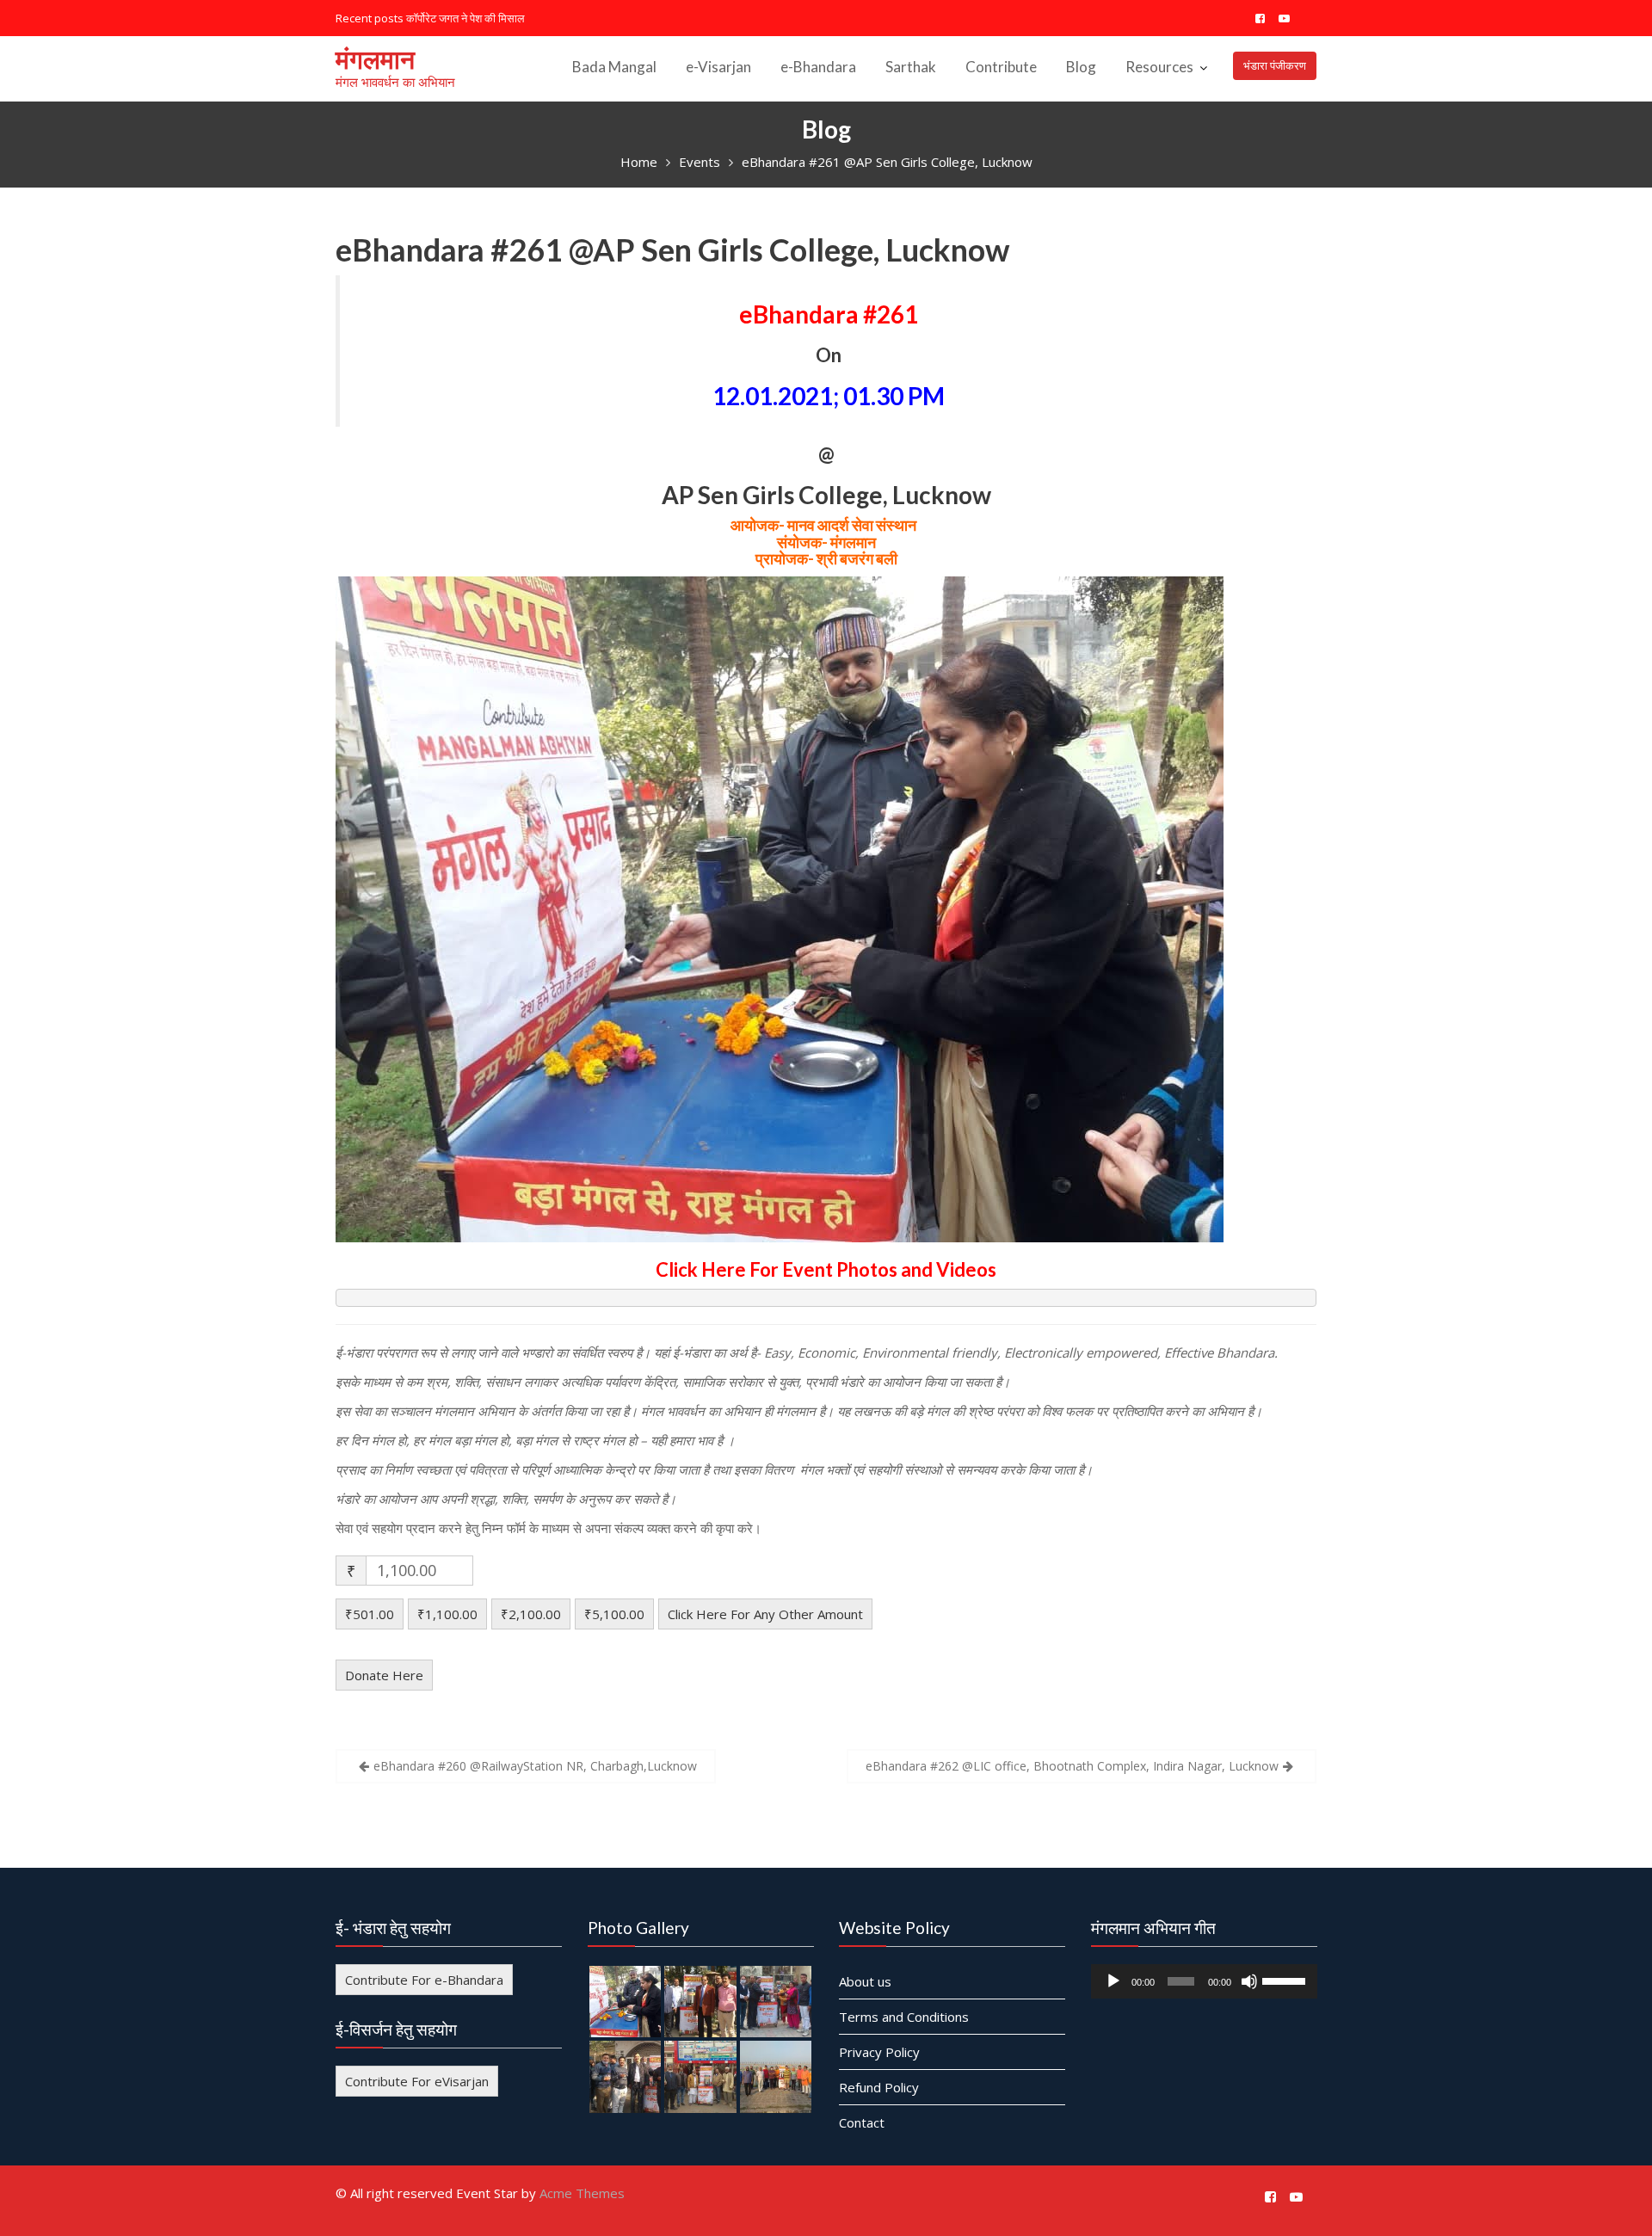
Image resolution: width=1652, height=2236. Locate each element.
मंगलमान (375, 59)
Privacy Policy (879, 2052)
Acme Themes (582, 2193)
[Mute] (1248, 1981)
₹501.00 (370, 1614)
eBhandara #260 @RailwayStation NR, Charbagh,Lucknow (535, 1766)
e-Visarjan (718, 67)
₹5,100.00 (614, 1614)
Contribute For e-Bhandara (424, 1980)
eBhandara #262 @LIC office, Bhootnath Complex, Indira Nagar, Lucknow (1072, 1766)
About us (865, 1981)
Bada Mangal (614, 67)
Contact (862, 2122)
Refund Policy (879, 2087)
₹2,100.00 (531, 1614)
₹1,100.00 (447, 1614)
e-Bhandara (818, 67)
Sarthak (911, 67)
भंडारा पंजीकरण (1275, 65)
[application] (1204, 1981)
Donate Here (384, 1675)
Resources (1159, 67)
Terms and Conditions (904, 2017)
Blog (1081, 67)
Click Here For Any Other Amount (765, 1614)
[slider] (1285, 1980)
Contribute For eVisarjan (417, 2081)
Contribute (1001, 67)
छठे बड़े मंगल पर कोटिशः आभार (468, 18)
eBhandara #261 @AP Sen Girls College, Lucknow (672, 249)
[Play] (1113, 1981)
